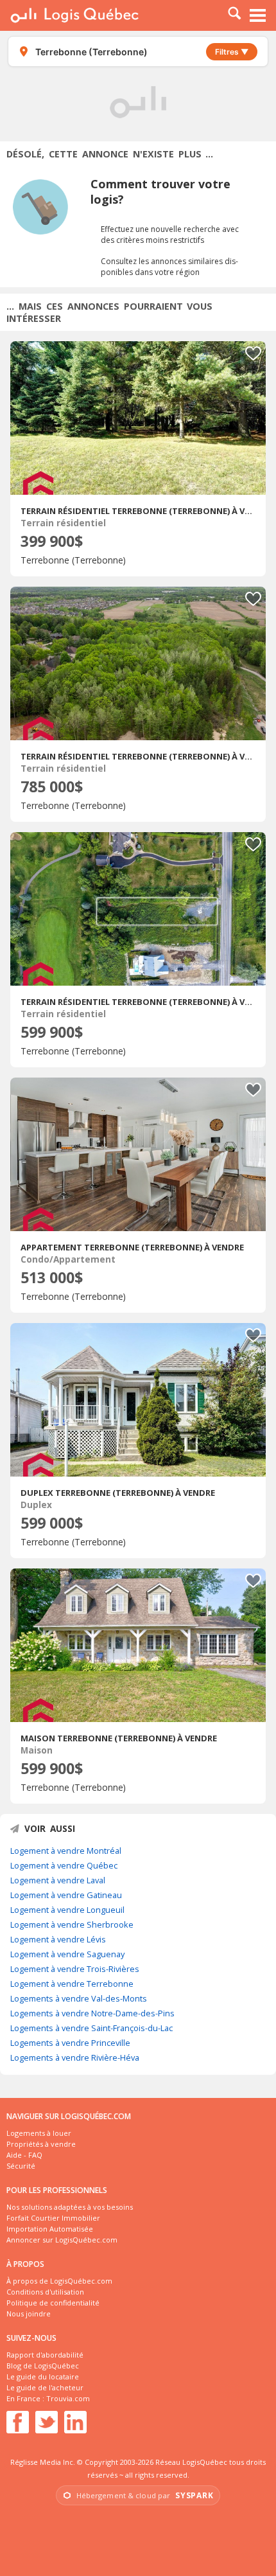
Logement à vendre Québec (64, 1865)
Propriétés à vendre (41, 2144)
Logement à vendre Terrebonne (72, 1984)
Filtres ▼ (232, 52)
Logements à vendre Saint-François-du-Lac (91, 2028)
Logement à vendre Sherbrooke (72, 1924)
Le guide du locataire (43, 2376)
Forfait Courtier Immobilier (53, 2218)
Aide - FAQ (24, 2155)
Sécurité (21, 2166)
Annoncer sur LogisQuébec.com (62, 2240)
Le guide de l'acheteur (45, 2387)
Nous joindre (29, 2314)
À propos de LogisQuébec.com (59, 2281)
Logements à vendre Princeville (70, 2043)
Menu (258, 15)
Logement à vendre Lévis (58, 1939)
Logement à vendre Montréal (66, 1851)
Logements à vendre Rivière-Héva (75, 2057)
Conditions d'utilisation (45, 2292)
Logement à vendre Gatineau (66, 1895)
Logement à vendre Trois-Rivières (75, 1969)
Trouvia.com (68, 2398)
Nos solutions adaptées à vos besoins (70, 2207)
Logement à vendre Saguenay (67, 1954)
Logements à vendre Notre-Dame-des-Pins (92, 2013)
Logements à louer (39, 2133)
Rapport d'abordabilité (45, 2355)
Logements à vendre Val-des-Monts (79, 1998)
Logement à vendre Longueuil (67, 1910)
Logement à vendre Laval (58, 1880)
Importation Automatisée (50, 2229)
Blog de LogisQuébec (43, 2366)
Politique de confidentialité (53, 2303)
